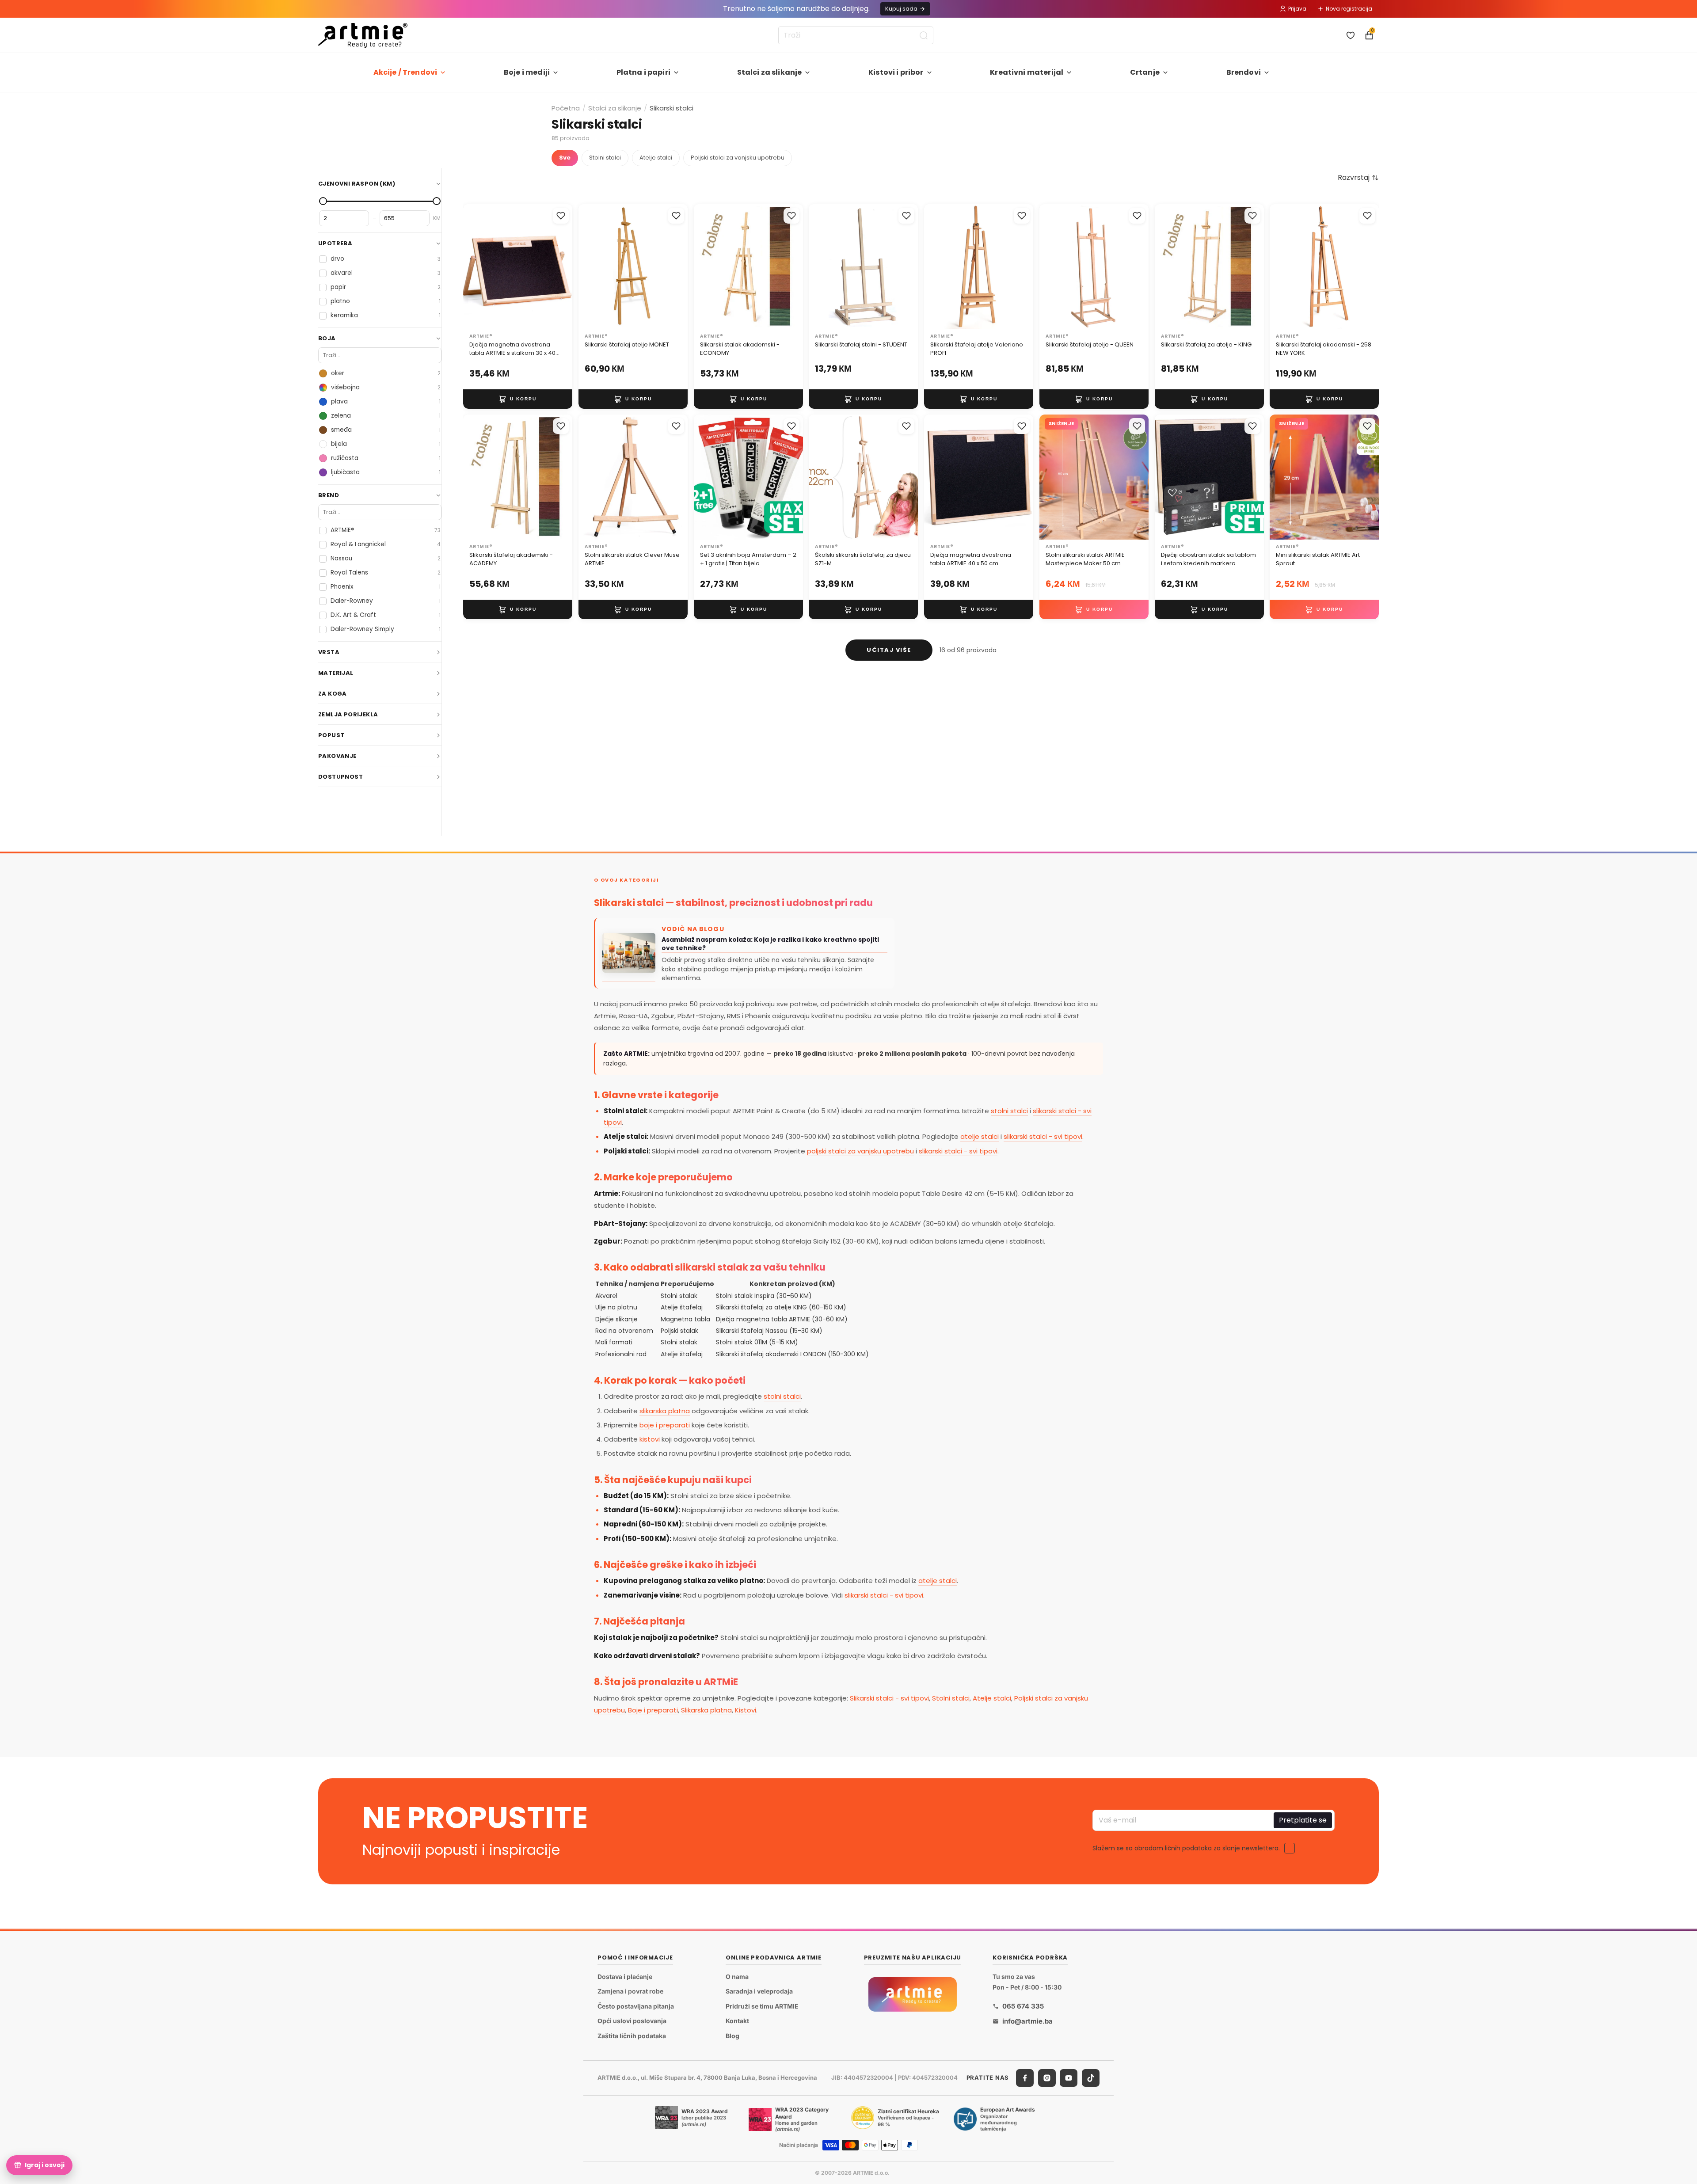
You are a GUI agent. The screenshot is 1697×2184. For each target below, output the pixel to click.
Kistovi (746, 1710)
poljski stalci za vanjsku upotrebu (860, 1151)
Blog (732, 2036)
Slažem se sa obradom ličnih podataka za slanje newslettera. (1186, 1848)
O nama (737, 1977)
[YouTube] (1069, 2078)
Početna (566, 108)
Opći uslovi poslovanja (632, 2021)
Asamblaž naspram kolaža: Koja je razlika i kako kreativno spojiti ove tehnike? (770, 944)
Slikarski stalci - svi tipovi (889, 1698)
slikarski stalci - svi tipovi (1043, 1136)
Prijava (1297, 9)
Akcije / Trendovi (405, 72)
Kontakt (737, 2021)
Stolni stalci (605, 158)
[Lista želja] (1351, 35)
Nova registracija (1349, 9)
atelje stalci (980, 1136)
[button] (1358, 178)
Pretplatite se (1303, 1820)
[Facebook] (1025, 2078)
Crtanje (1145, 72)
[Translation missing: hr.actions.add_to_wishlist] (561, 216)
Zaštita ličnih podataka (632, 2036)
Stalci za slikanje (770, 72)
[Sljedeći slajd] (563, 266)
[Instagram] (1047, 2078)
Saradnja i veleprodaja (759, 1992)
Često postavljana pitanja (636, 2006)
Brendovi (1244, 72)
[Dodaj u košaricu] (518, 399)
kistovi (650, 1439)
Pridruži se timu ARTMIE (762, 2006)
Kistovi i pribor (896, 72)
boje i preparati (665, 1425)
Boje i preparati (653, 1710)
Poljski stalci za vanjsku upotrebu (738, 158)
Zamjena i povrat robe (630, 1992)
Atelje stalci (656, 158)
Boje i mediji (527, 72)
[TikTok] (1091, 2078)
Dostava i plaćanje (625, 1977)
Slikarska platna (706, 1710)
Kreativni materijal (1027, 72)
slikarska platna (665, 1411)
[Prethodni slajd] (473, 266)
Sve (565, 158)
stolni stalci (1009, 1111)
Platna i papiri (643, 72)
